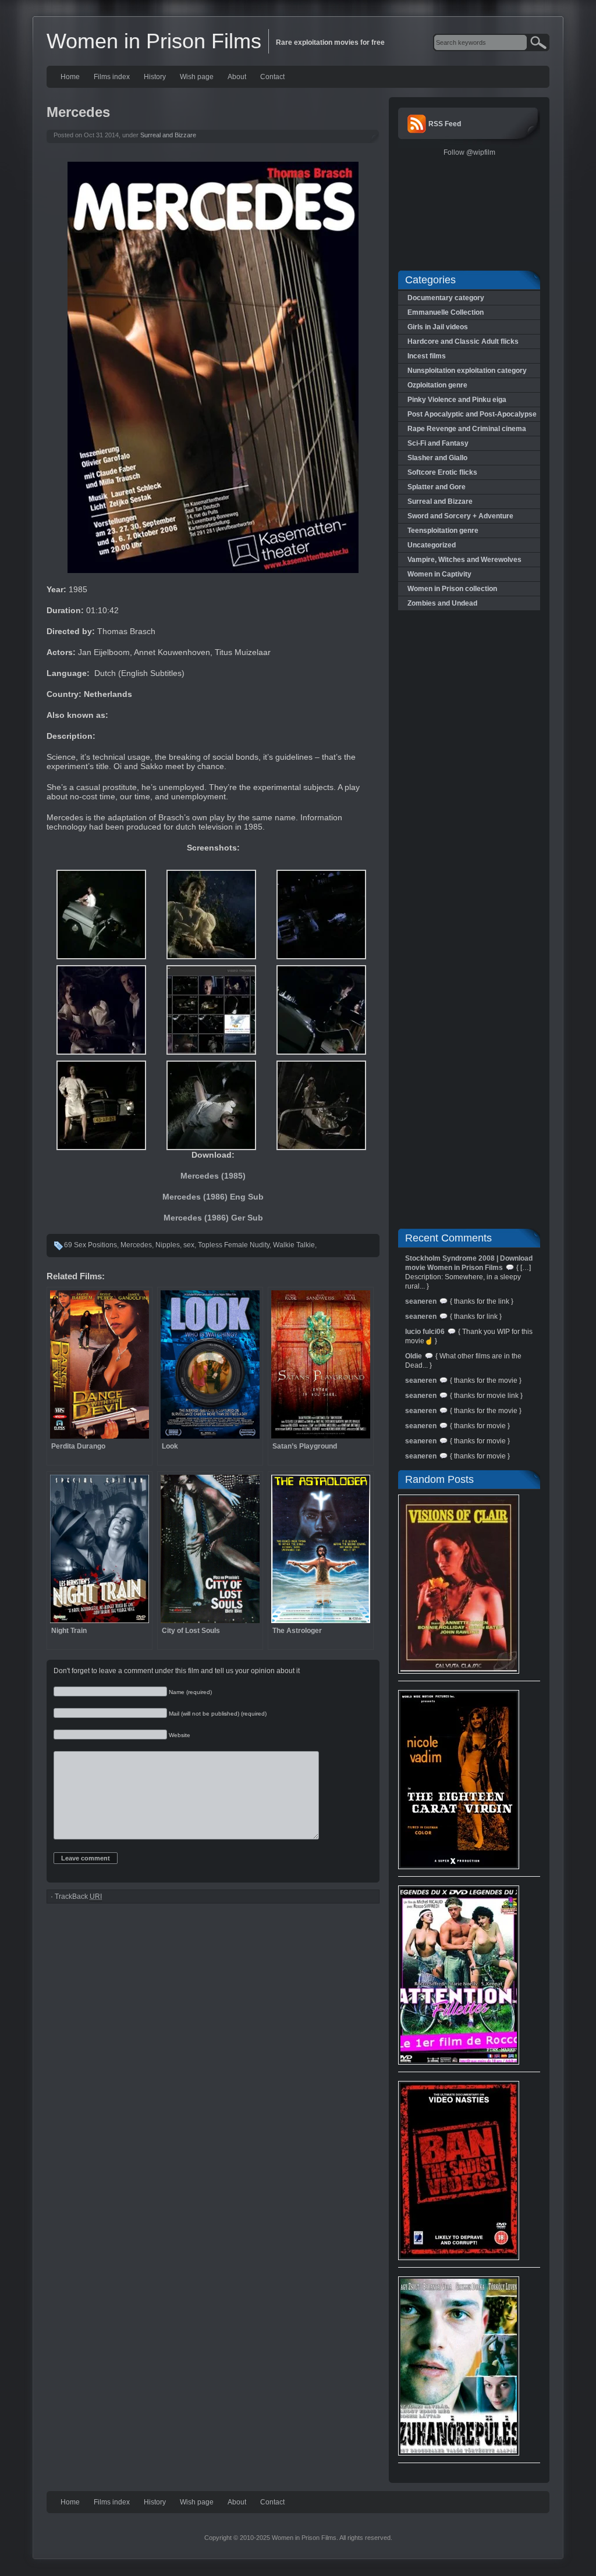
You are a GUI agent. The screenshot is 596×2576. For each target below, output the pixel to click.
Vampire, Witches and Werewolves (464, 560)
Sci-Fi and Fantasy (438, 443)
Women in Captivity (439, 574)
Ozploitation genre (437, 385)
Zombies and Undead (442, 603)
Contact (272, 77)
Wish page (197, 77)
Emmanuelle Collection (446, 312)
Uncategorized (432, 545)
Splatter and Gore (437, 487)
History (155, 77)
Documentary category (446, 298)
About (237, 77)
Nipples (168, 1245)
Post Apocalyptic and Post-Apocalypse (472, 414)
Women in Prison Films (154, 41)
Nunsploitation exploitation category (467, 371)
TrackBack (78, 1897)
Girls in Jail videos (438, 327)
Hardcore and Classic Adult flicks (463, 341)
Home (70, 77)
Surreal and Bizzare (168, 135)
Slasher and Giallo (437, 458)
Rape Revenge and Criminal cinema (467, 429)
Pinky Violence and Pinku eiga (457, 400)
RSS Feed (445, 124)
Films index (112, 77)
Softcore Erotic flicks (442, 472)
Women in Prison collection (452, 589)
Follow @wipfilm (469, 152)
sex (189, 1245)
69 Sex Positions (91, 1245)
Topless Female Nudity (234, 1245)
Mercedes (136, 1245)
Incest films (427, 356)
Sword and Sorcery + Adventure (460, 516)
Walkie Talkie (294, 1245)
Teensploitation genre (443, 531)
